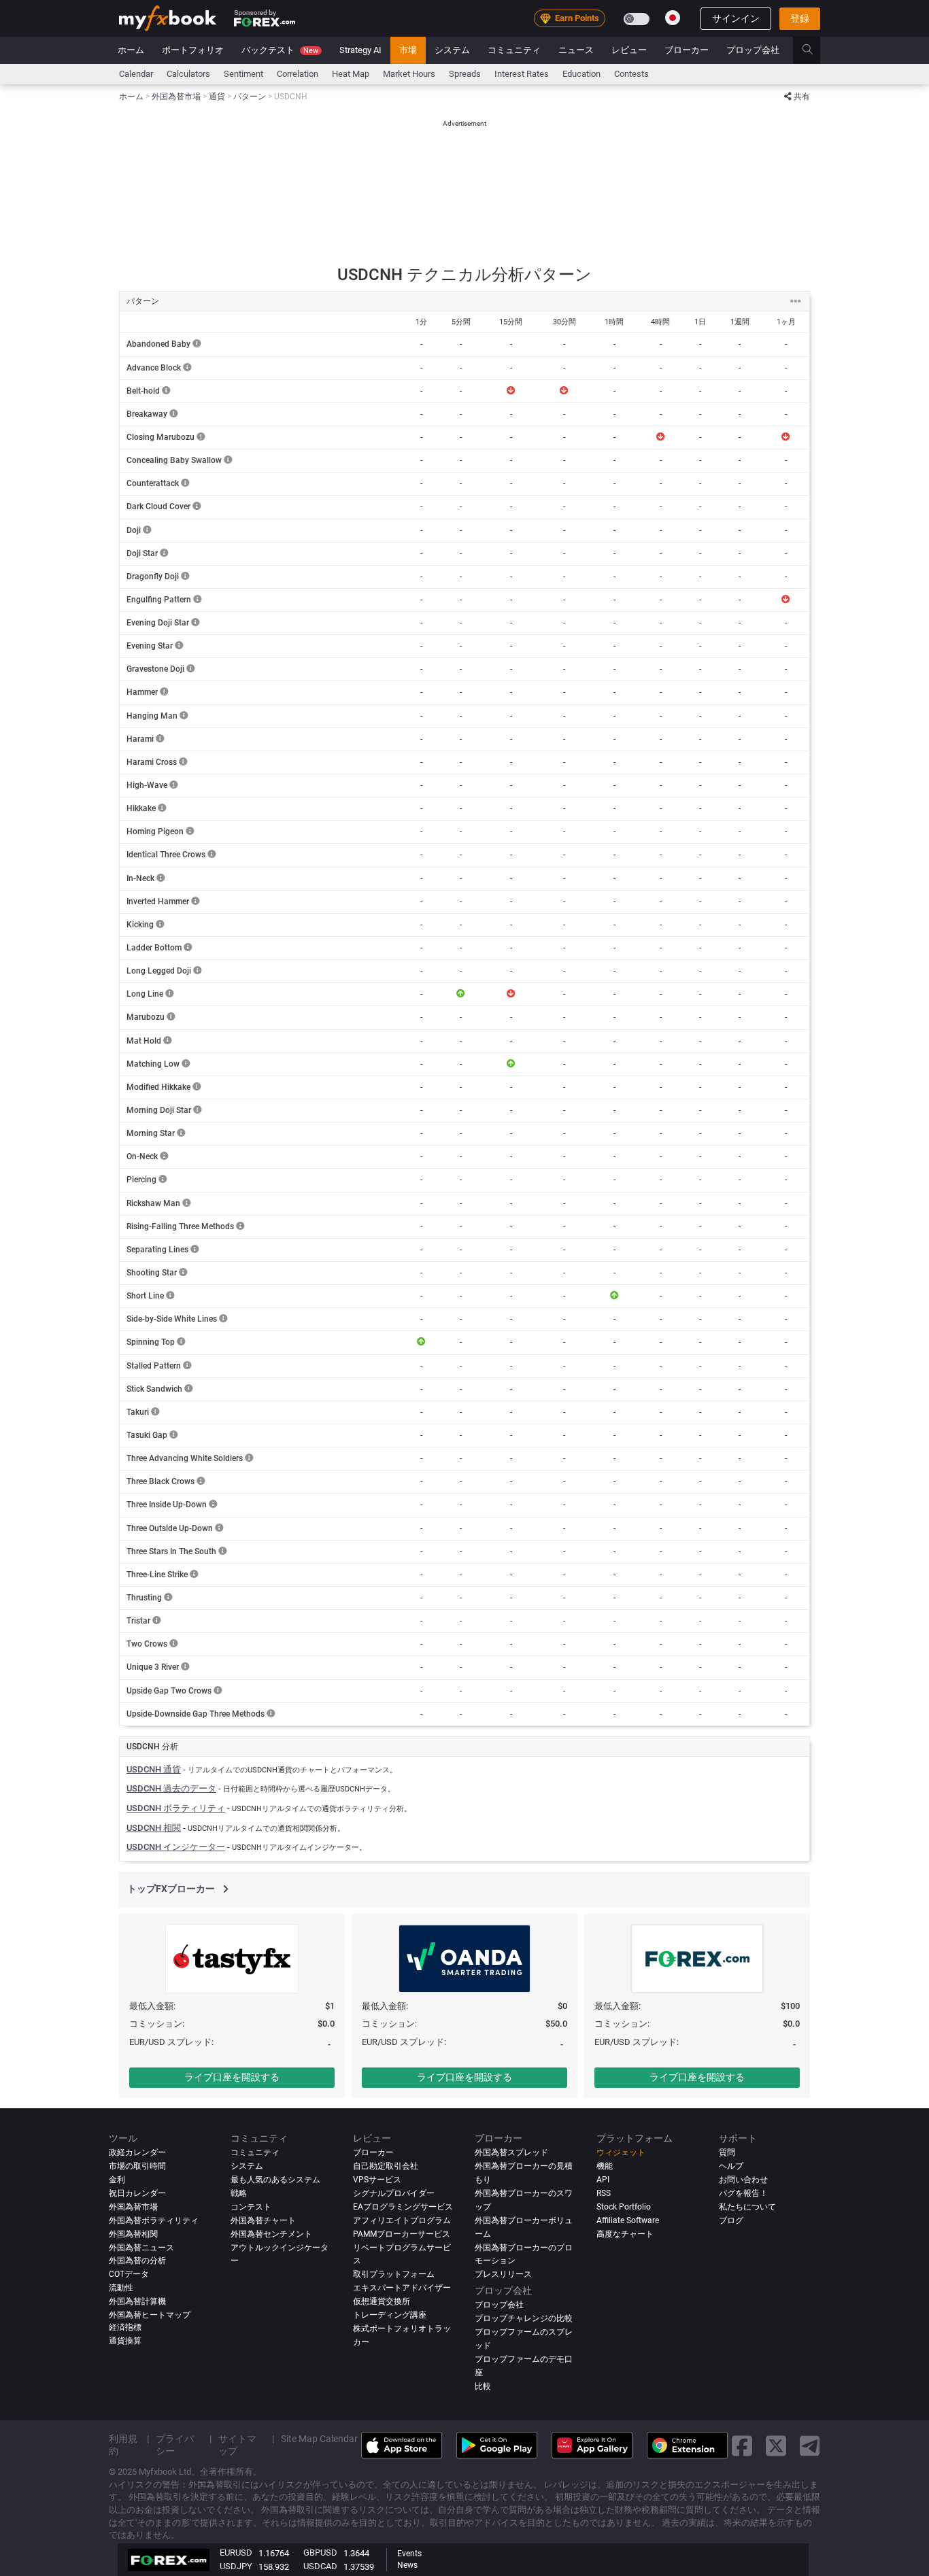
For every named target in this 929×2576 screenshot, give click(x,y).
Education (581, 74)
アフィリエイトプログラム (402, 2220)
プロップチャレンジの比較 (524, 2319)
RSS (604, 2193)
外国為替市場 (133, 2207)
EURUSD (236, 2553)
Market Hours (409, 74)
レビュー (629, 50)
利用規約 (123, 2445)
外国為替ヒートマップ (150, 2316)
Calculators (188, 74)
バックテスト (280, 50)
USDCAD (320, 2566)
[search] (815, 50)
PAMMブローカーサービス (402, 2234)
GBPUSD (320, 2553)
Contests (631, 74)
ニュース (576, 50)
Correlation (298, 74)
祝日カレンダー (137, 2193)
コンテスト (251, 2207)
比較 (483, 2387)
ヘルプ (731, 2166)
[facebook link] (742, 2446)
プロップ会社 (753, 50)
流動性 (121, 2288)
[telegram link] (810, 2446)
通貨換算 (125, 2341)
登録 (800, 18)
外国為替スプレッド (511, 2152)
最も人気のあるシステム (275, 2180)
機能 (605, 2166)
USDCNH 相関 (154, 1828)
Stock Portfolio (624, 2207)
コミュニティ (514, 50)
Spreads (465, 74)
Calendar (136, 74)
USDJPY (236, 2566)
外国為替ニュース (141, 2248)
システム (452, 50)
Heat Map (351, 74)
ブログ (731, 2220)
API (603, 2180)
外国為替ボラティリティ (154, 2220)
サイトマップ (237, 2445)
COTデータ (129, 2275)
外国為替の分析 (137, 2261)
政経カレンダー (137, 2152)
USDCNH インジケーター (176, 1847)
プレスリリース (503, 2275)
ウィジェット (621, 2152)
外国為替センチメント (271, 2234)
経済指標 (125, 2328)
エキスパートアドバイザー (402, 2288)
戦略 (239, 2193)
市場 (408, 50)
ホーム (131, 50)
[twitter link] (776, 2446)
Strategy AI (360, 50)
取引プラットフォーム (394, 2275)
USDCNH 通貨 (154, 1769)
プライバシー (175, 2445)
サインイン (736, 18)
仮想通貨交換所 (382, 2302)
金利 (117, 2180)
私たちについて (747, 2207)
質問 (727, 2152)
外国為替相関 (133, 2234)
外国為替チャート (263, 2220)
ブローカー (687, 50)
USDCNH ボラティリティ (176, 1808)
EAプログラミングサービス (403, 2207)
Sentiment (243, 74)
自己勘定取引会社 (386, 2166)
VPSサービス (377, 2180)
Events (409, 2554)
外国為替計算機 (137, 2302)
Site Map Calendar (319, 2439)
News (407, 2565)
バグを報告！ (743, 2193)
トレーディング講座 (390, 2316)
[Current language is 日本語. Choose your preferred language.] (673, 18)
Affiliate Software (628, 2220)
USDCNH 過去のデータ (171, 1788)
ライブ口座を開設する (232, 2077)
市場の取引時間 (137, 2166)
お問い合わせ (743, 2180)
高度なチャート (625, 2234)
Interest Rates (522, 74)
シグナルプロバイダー (394, 2193)
